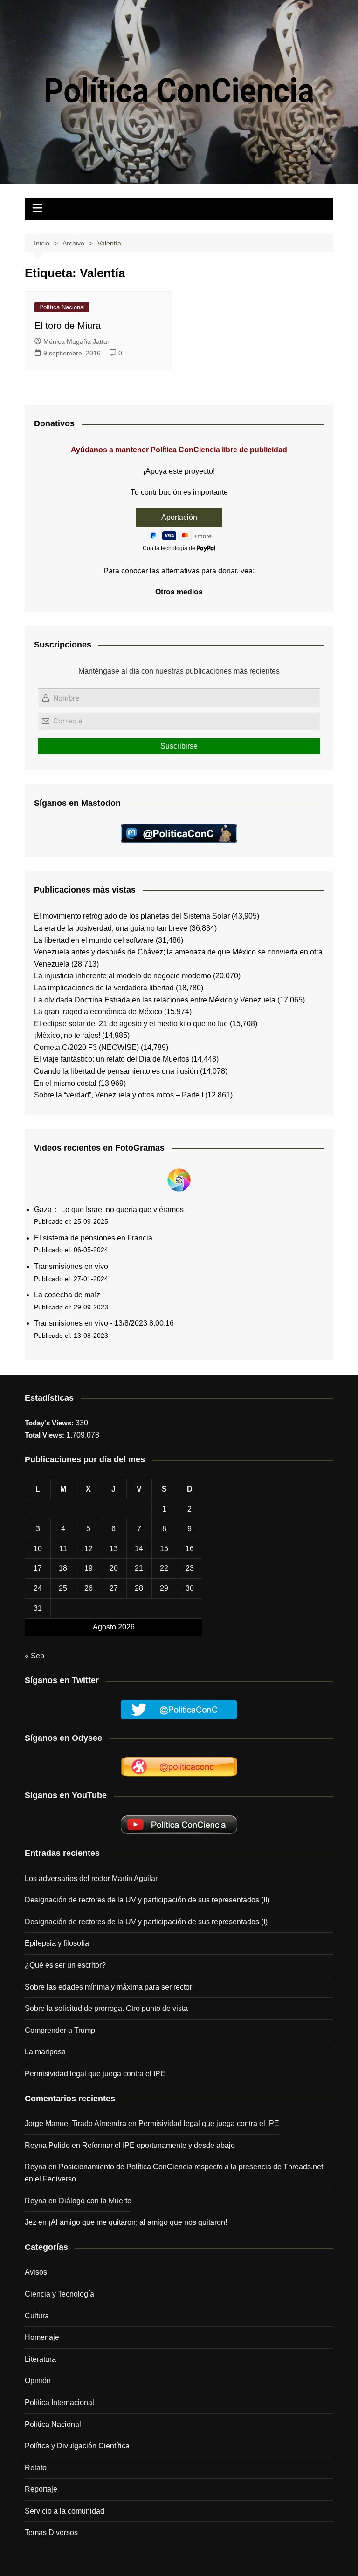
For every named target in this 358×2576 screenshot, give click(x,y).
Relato (36, 2468)
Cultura (37, 2316)
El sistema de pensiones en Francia (93, 1238)
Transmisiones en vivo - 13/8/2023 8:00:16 (104, 1323)
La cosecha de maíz (67, 1295)
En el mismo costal (65, 1083)
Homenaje (42, 2337)
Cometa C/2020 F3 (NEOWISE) (86, 1047)
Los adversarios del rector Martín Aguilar (91, 1878)
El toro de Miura (68, 326)
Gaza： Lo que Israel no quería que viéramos (109, 1210)
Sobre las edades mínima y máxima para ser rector (108, 1987)
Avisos (36, 2272)
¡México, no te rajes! (67, 1035)
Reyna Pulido (47, 2145)
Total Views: (45, 1435)
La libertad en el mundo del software (94, 940)
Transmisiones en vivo (71, 1266)
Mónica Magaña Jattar (76, 341)
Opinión (38, 2381)
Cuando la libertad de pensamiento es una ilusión (116, 1071)
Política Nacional (62, 307)
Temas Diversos (51, 2532)
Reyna (36, 2201)
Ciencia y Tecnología (59, 2294)
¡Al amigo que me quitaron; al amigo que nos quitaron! (138, 2222)
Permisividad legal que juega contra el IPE (95, 2074)
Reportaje (41, 2489)
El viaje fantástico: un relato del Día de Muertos (112, 1059)
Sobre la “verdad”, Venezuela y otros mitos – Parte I (119, 1095)
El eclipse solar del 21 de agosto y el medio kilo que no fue (131, 1024)
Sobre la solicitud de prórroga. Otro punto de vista (106, 2008)
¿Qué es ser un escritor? (65, 1965)
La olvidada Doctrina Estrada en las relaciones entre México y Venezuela (155, 1000)
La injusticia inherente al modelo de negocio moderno (123, 976)
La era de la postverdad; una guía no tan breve (111, 928)
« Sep (34, 1656)
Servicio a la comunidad (65, 2511)
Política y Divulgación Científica (77, 2446)
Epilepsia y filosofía (57, 1943)
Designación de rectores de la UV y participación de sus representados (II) (147, 1900)
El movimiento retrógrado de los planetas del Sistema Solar (132, 916)
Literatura (40, 2359)
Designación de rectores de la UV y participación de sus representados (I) (146, 1922)
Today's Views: (50, 1423)
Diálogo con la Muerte (95, 2201)
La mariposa (45, 2052)
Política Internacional (59, 2402)
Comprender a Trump (60, 2030)
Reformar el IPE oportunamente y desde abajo (158, 2145)
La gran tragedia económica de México (98, 1012)
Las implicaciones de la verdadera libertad (104, 988)
